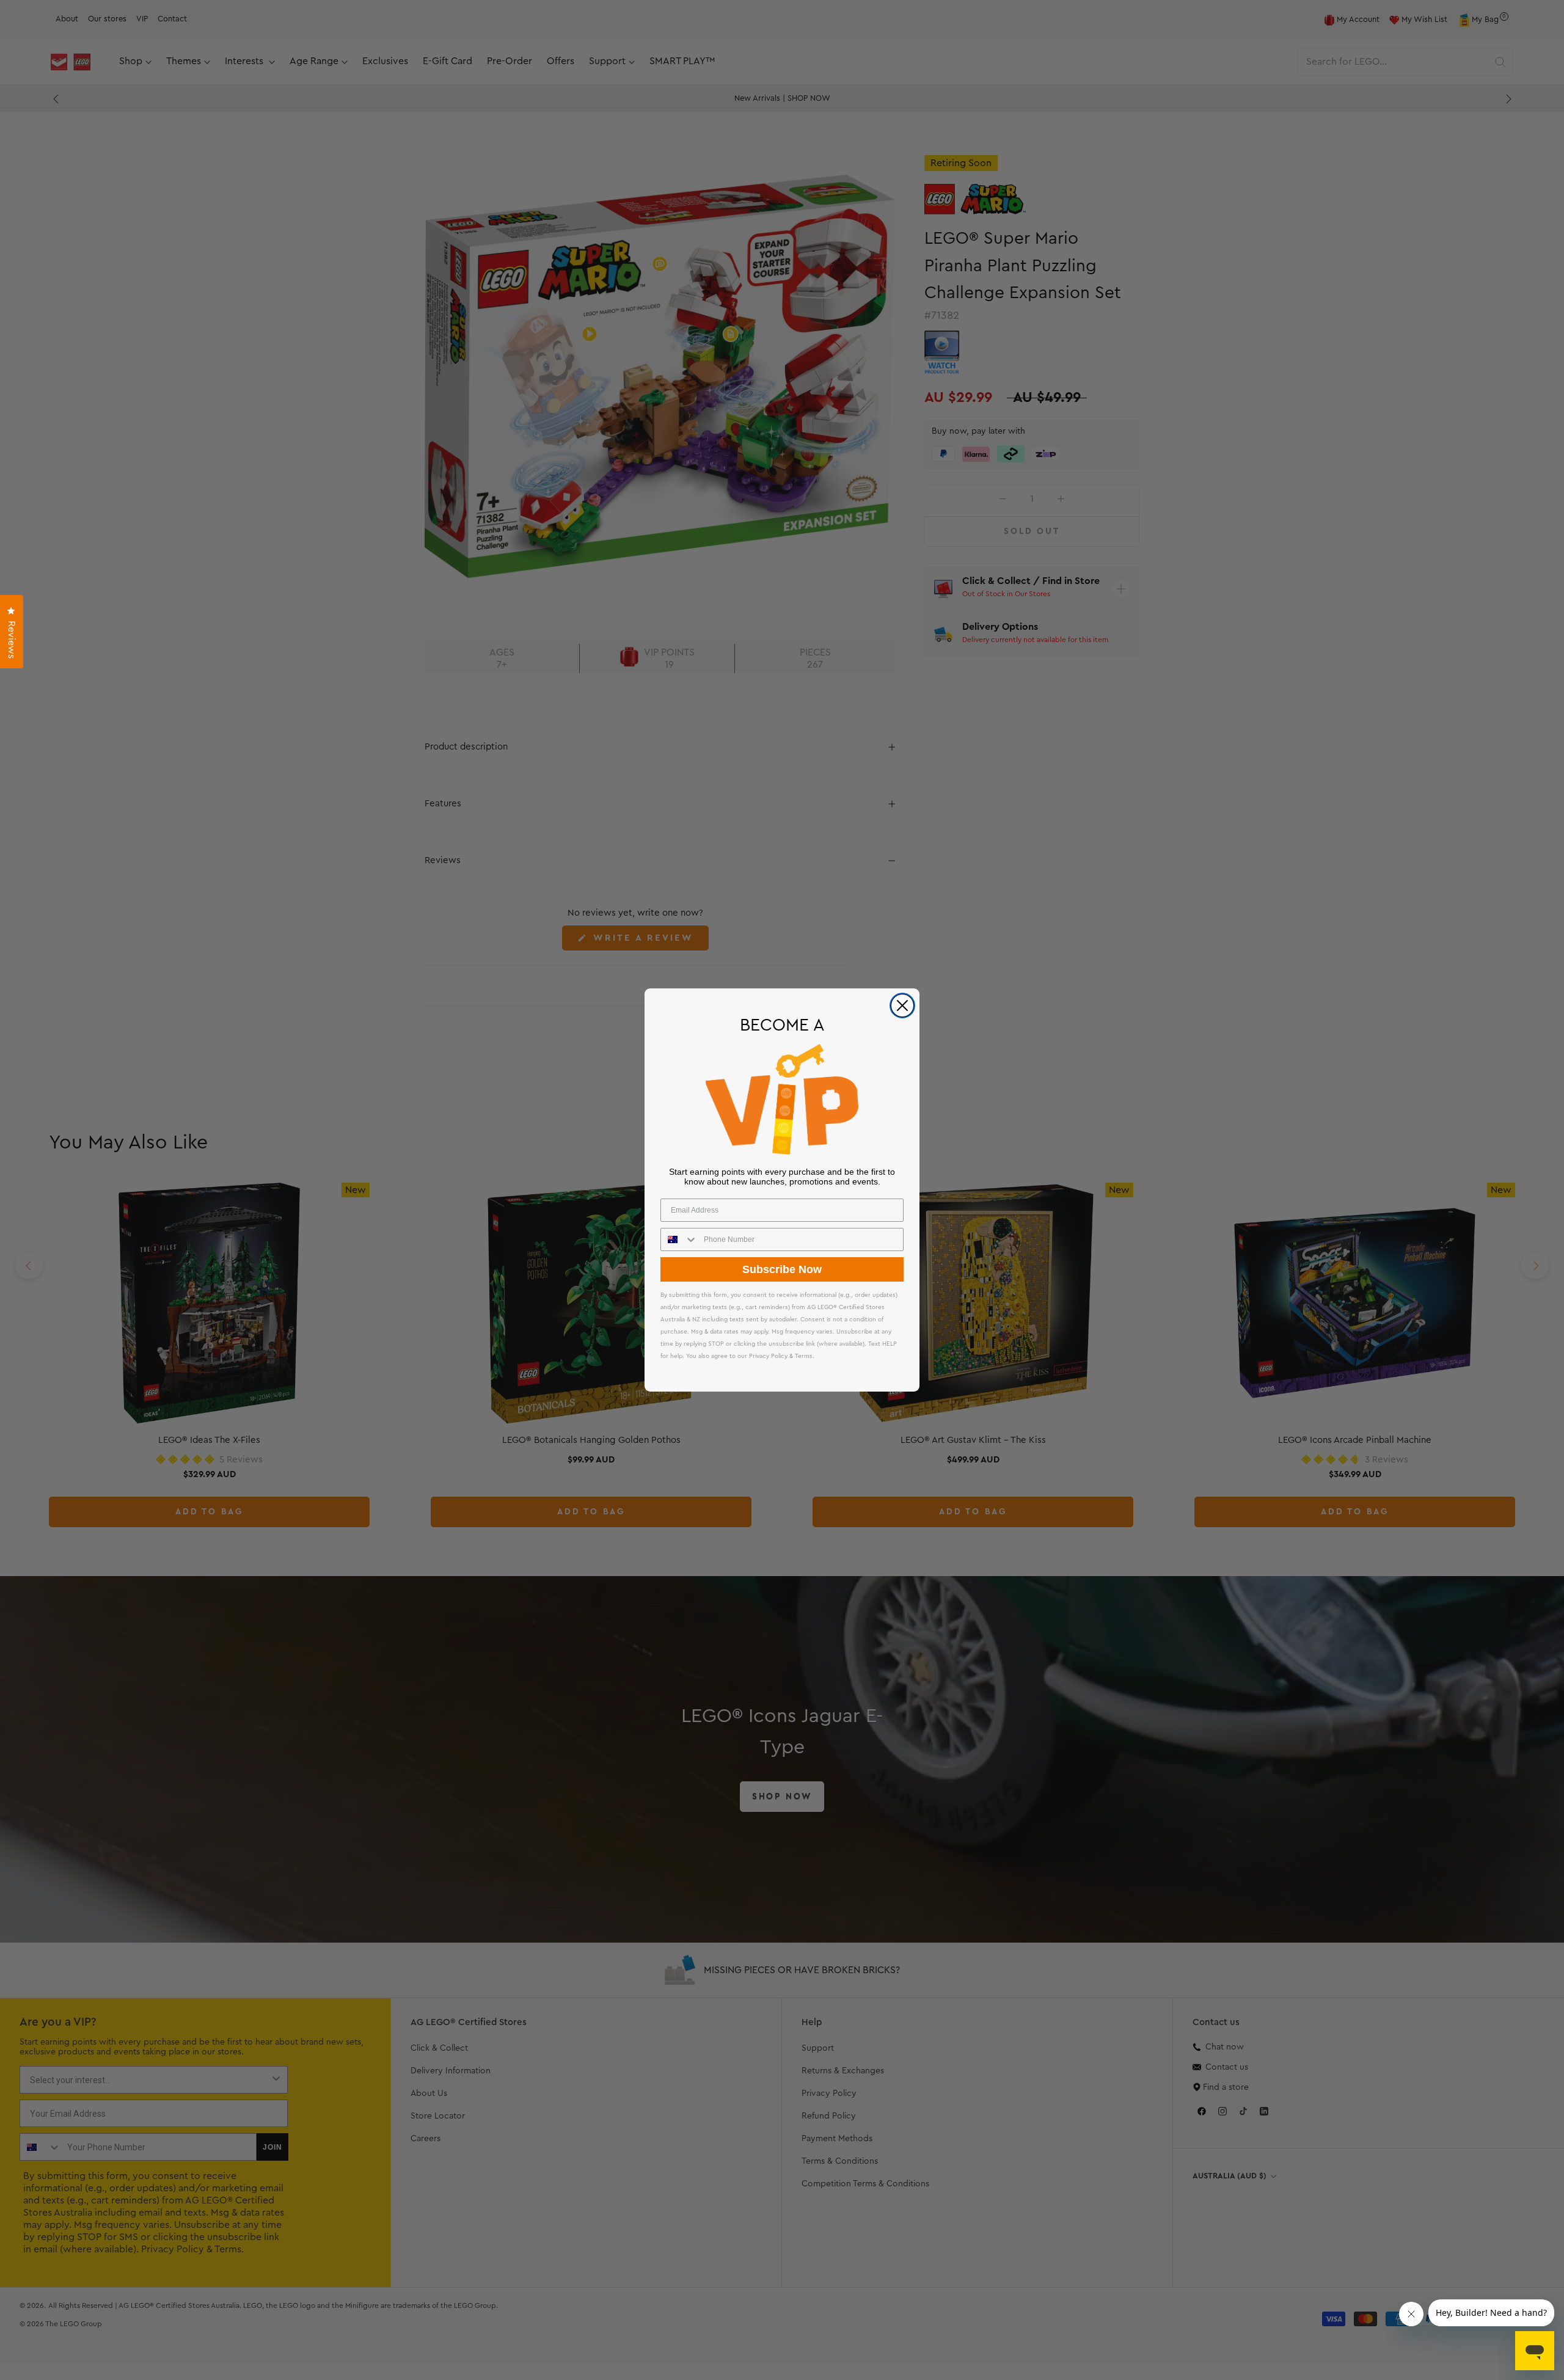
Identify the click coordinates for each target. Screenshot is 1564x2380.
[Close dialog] (902, 1006)
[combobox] (679, 1239)
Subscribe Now (782, 1269)
